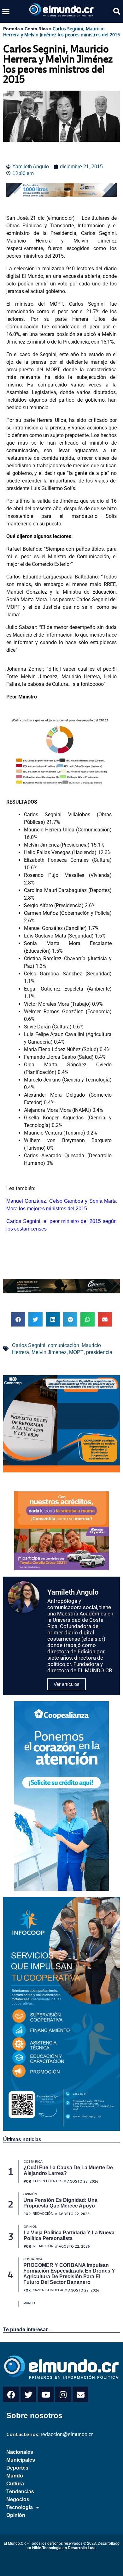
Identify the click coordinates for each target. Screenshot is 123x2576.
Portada (12, 29)
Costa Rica (36, 29)
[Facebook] (11, 2394)
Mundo (15, 2476)
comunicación (64, 1345)
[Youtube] (46, 2394)
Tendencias (20, 2492)
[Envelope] (80, 2394)
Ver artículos (67, 1684)
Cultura (15, 2484)
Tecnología (20, 2507)
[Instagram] (63, 2394)
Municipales (21, 2460)
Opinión (16, 2515)
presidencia (99, 1352)
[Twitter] (28, 2394)
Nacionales (20, 2452)
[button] (6, 11)
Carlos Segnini (29, 1345)
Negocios (18, 2499)
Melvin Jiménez (49, 1352)
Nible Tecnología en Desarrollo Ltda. (64, 2548)
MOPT (76, 1352)
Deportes (17, 2468)
